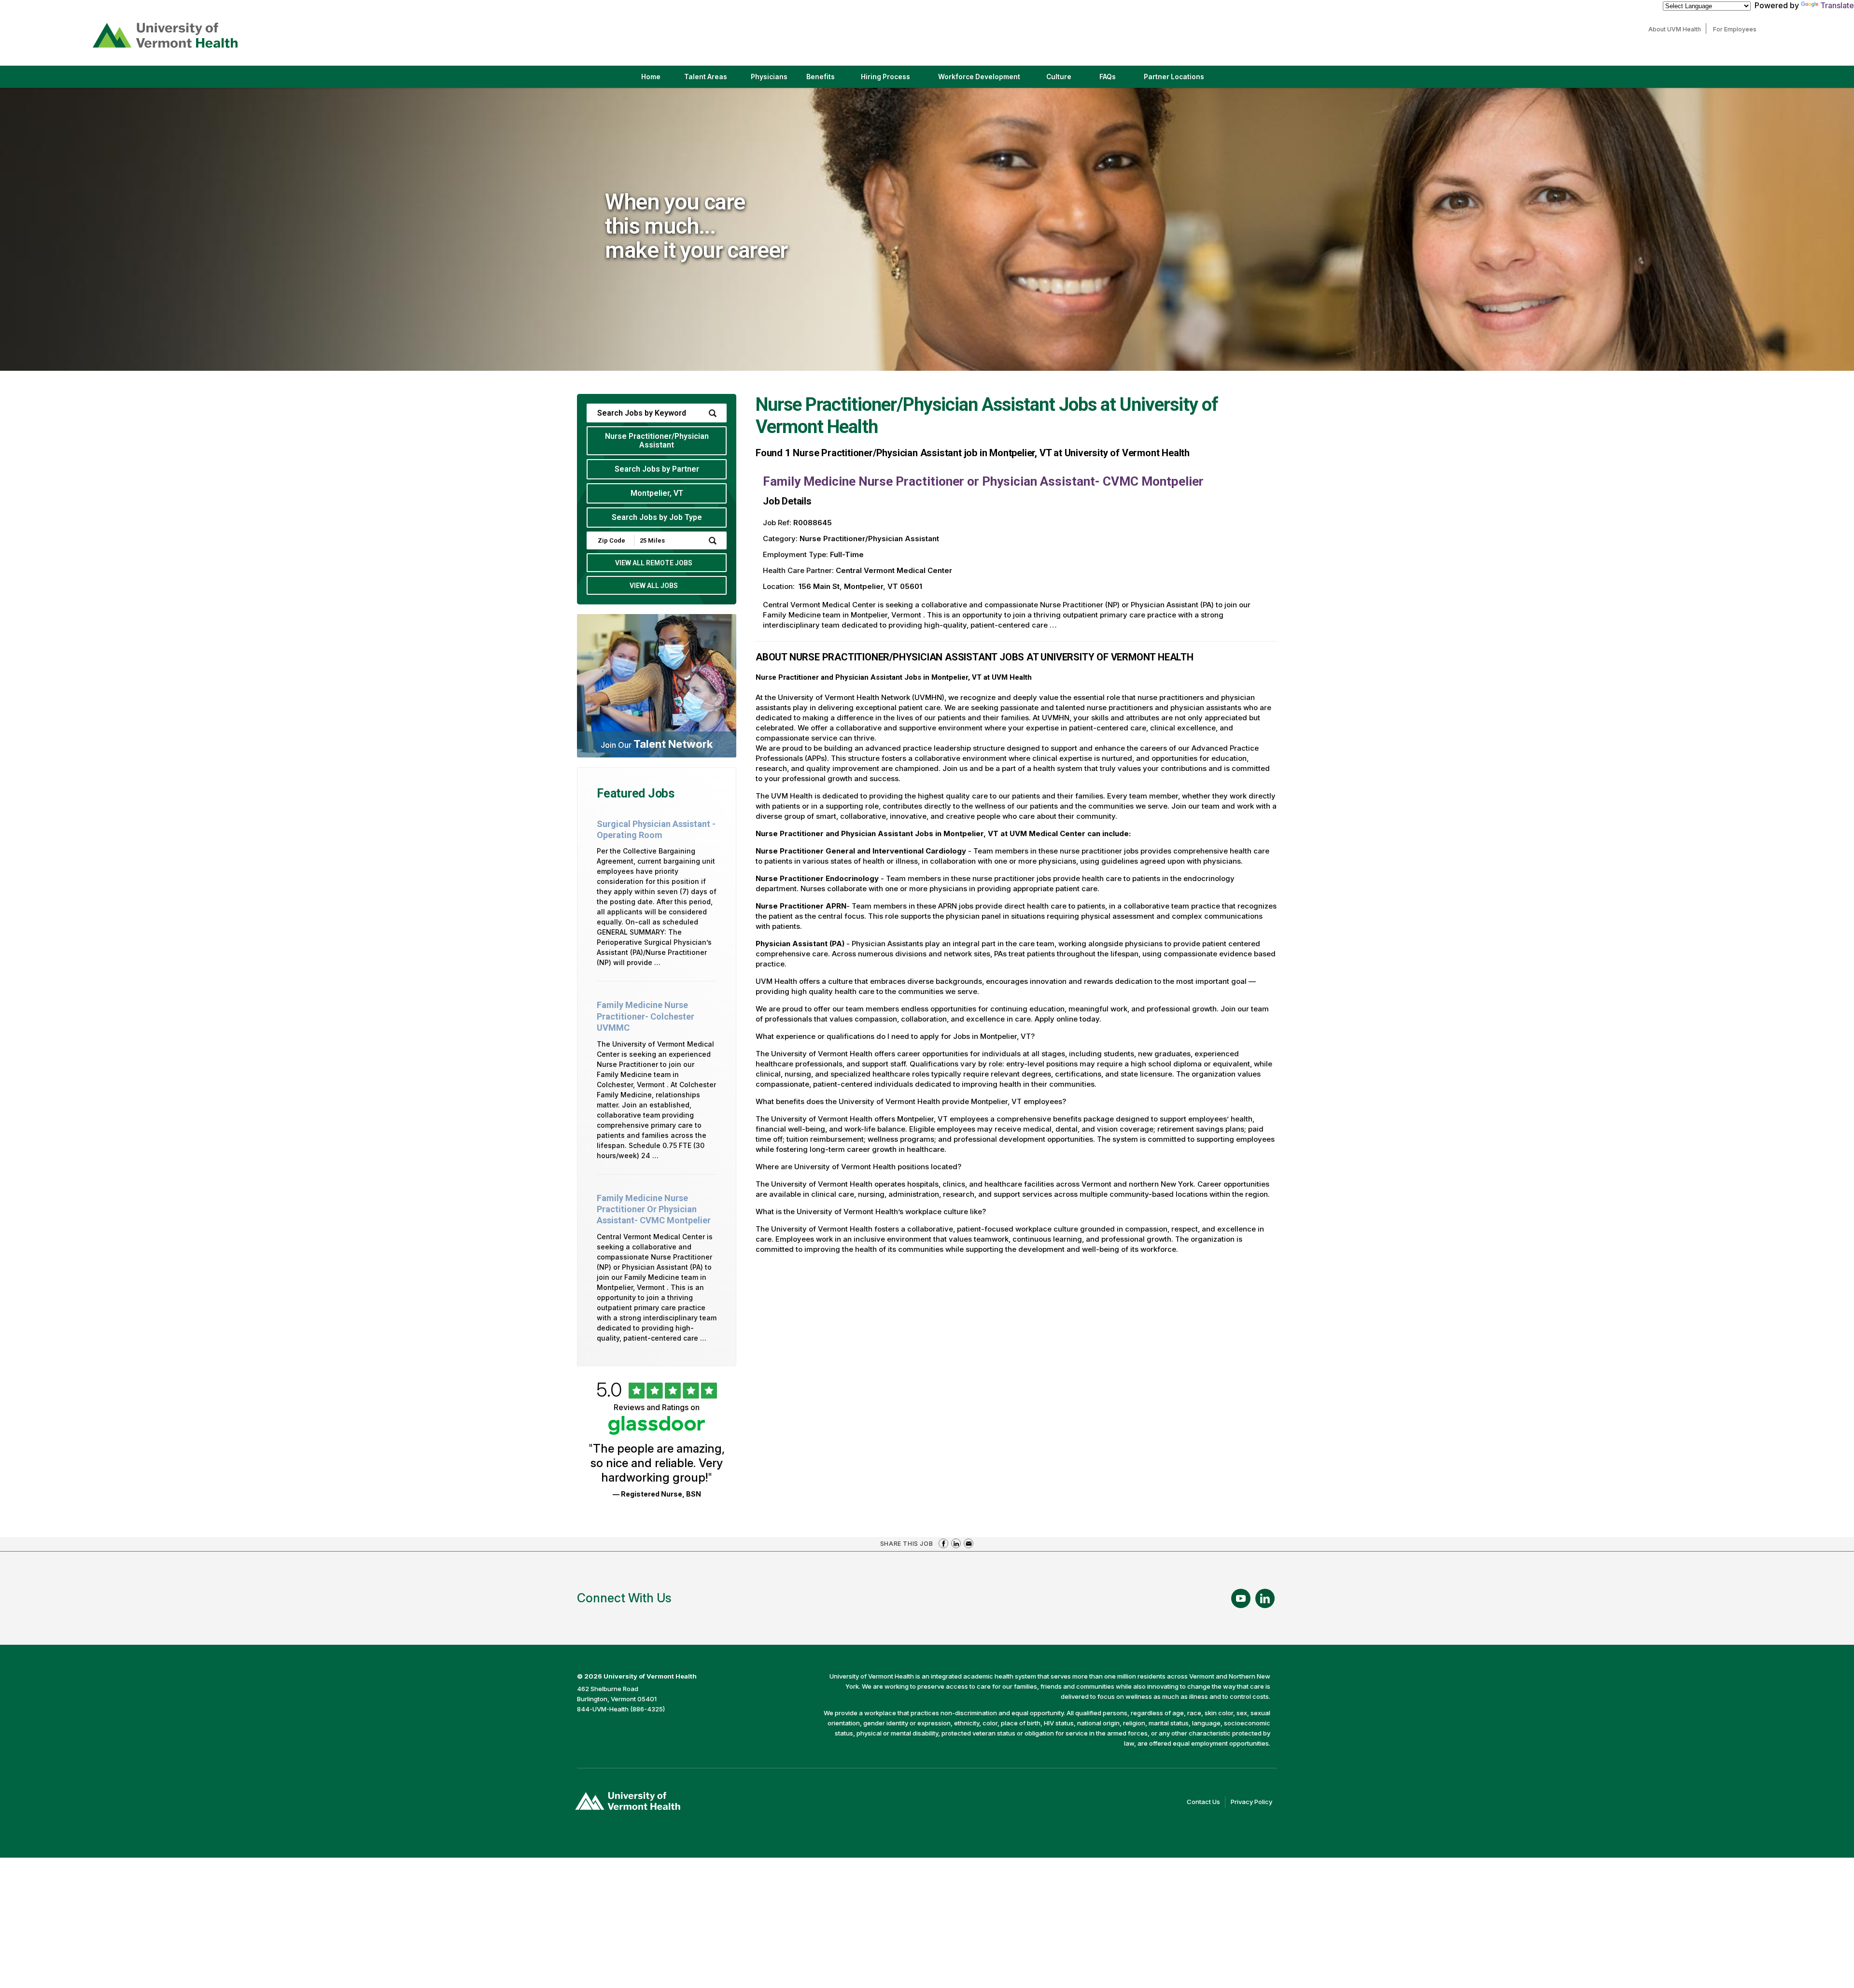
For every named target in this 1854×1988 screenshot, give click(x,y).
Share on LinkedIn (956, 1543)
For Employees (1737, 29)
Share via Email (969, 1543)
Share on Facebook (943, 1543)
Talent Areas (714, 80)
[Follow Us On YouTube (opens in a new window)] (1241, 1598)
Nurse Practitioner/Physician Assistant (657, 441)
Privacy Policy (1254, 1803)
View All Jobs (654, 586)
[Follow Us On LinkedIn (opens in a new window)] (1265, 1598)
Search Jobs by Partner (657, 469)
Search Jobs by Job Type (657, 517)
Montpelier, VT (657, 493)
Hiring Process (894, 80)
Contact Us (1206, 1803)
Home (651, 77)
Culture (1067, 80)
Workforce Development (979, 77)
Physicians (773, 80)
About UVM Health (1677, 29)
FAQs (1108, 77)
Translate (1837, 5)
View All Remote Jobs (654, 563)
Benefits (821, 77)
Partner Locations (1182, 80)
